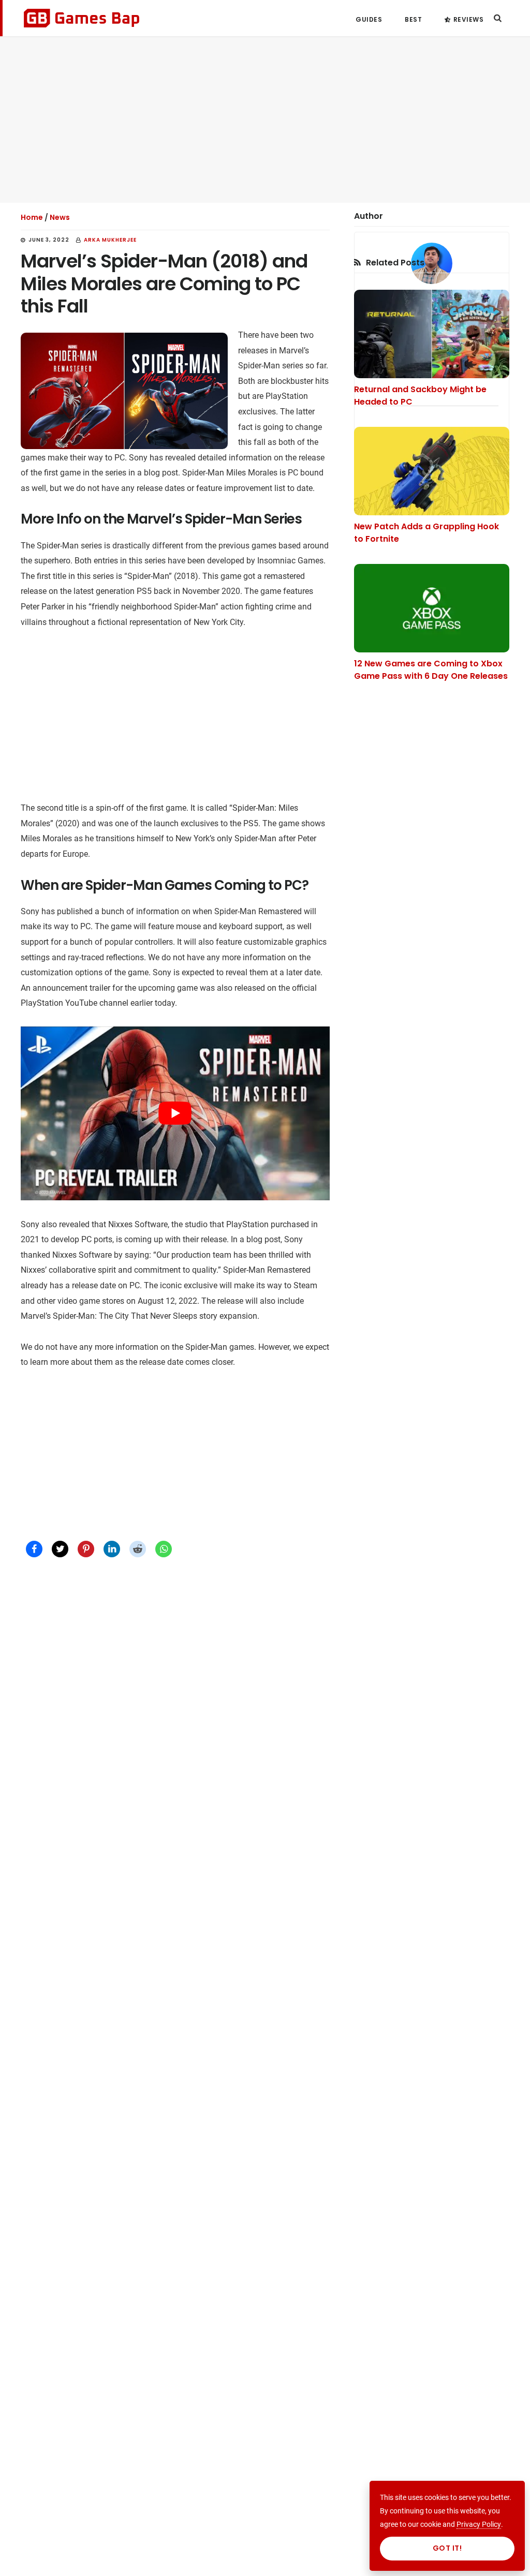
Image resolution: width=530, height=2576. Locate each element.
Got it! (447, 2548)
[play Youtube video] (175, 1113)
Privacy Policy (479, 2524)
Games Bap (82, 18)
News (60, 217)
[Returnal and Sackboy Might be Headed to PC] (432, 334)
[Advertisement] (265, 120)
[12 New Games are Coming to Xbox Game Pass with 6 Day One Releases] (432, 608)
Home (32, 217)
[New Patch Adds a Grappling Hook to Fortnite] (432, 471)
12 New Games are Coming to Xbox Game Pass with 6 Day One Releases (431, 670)
